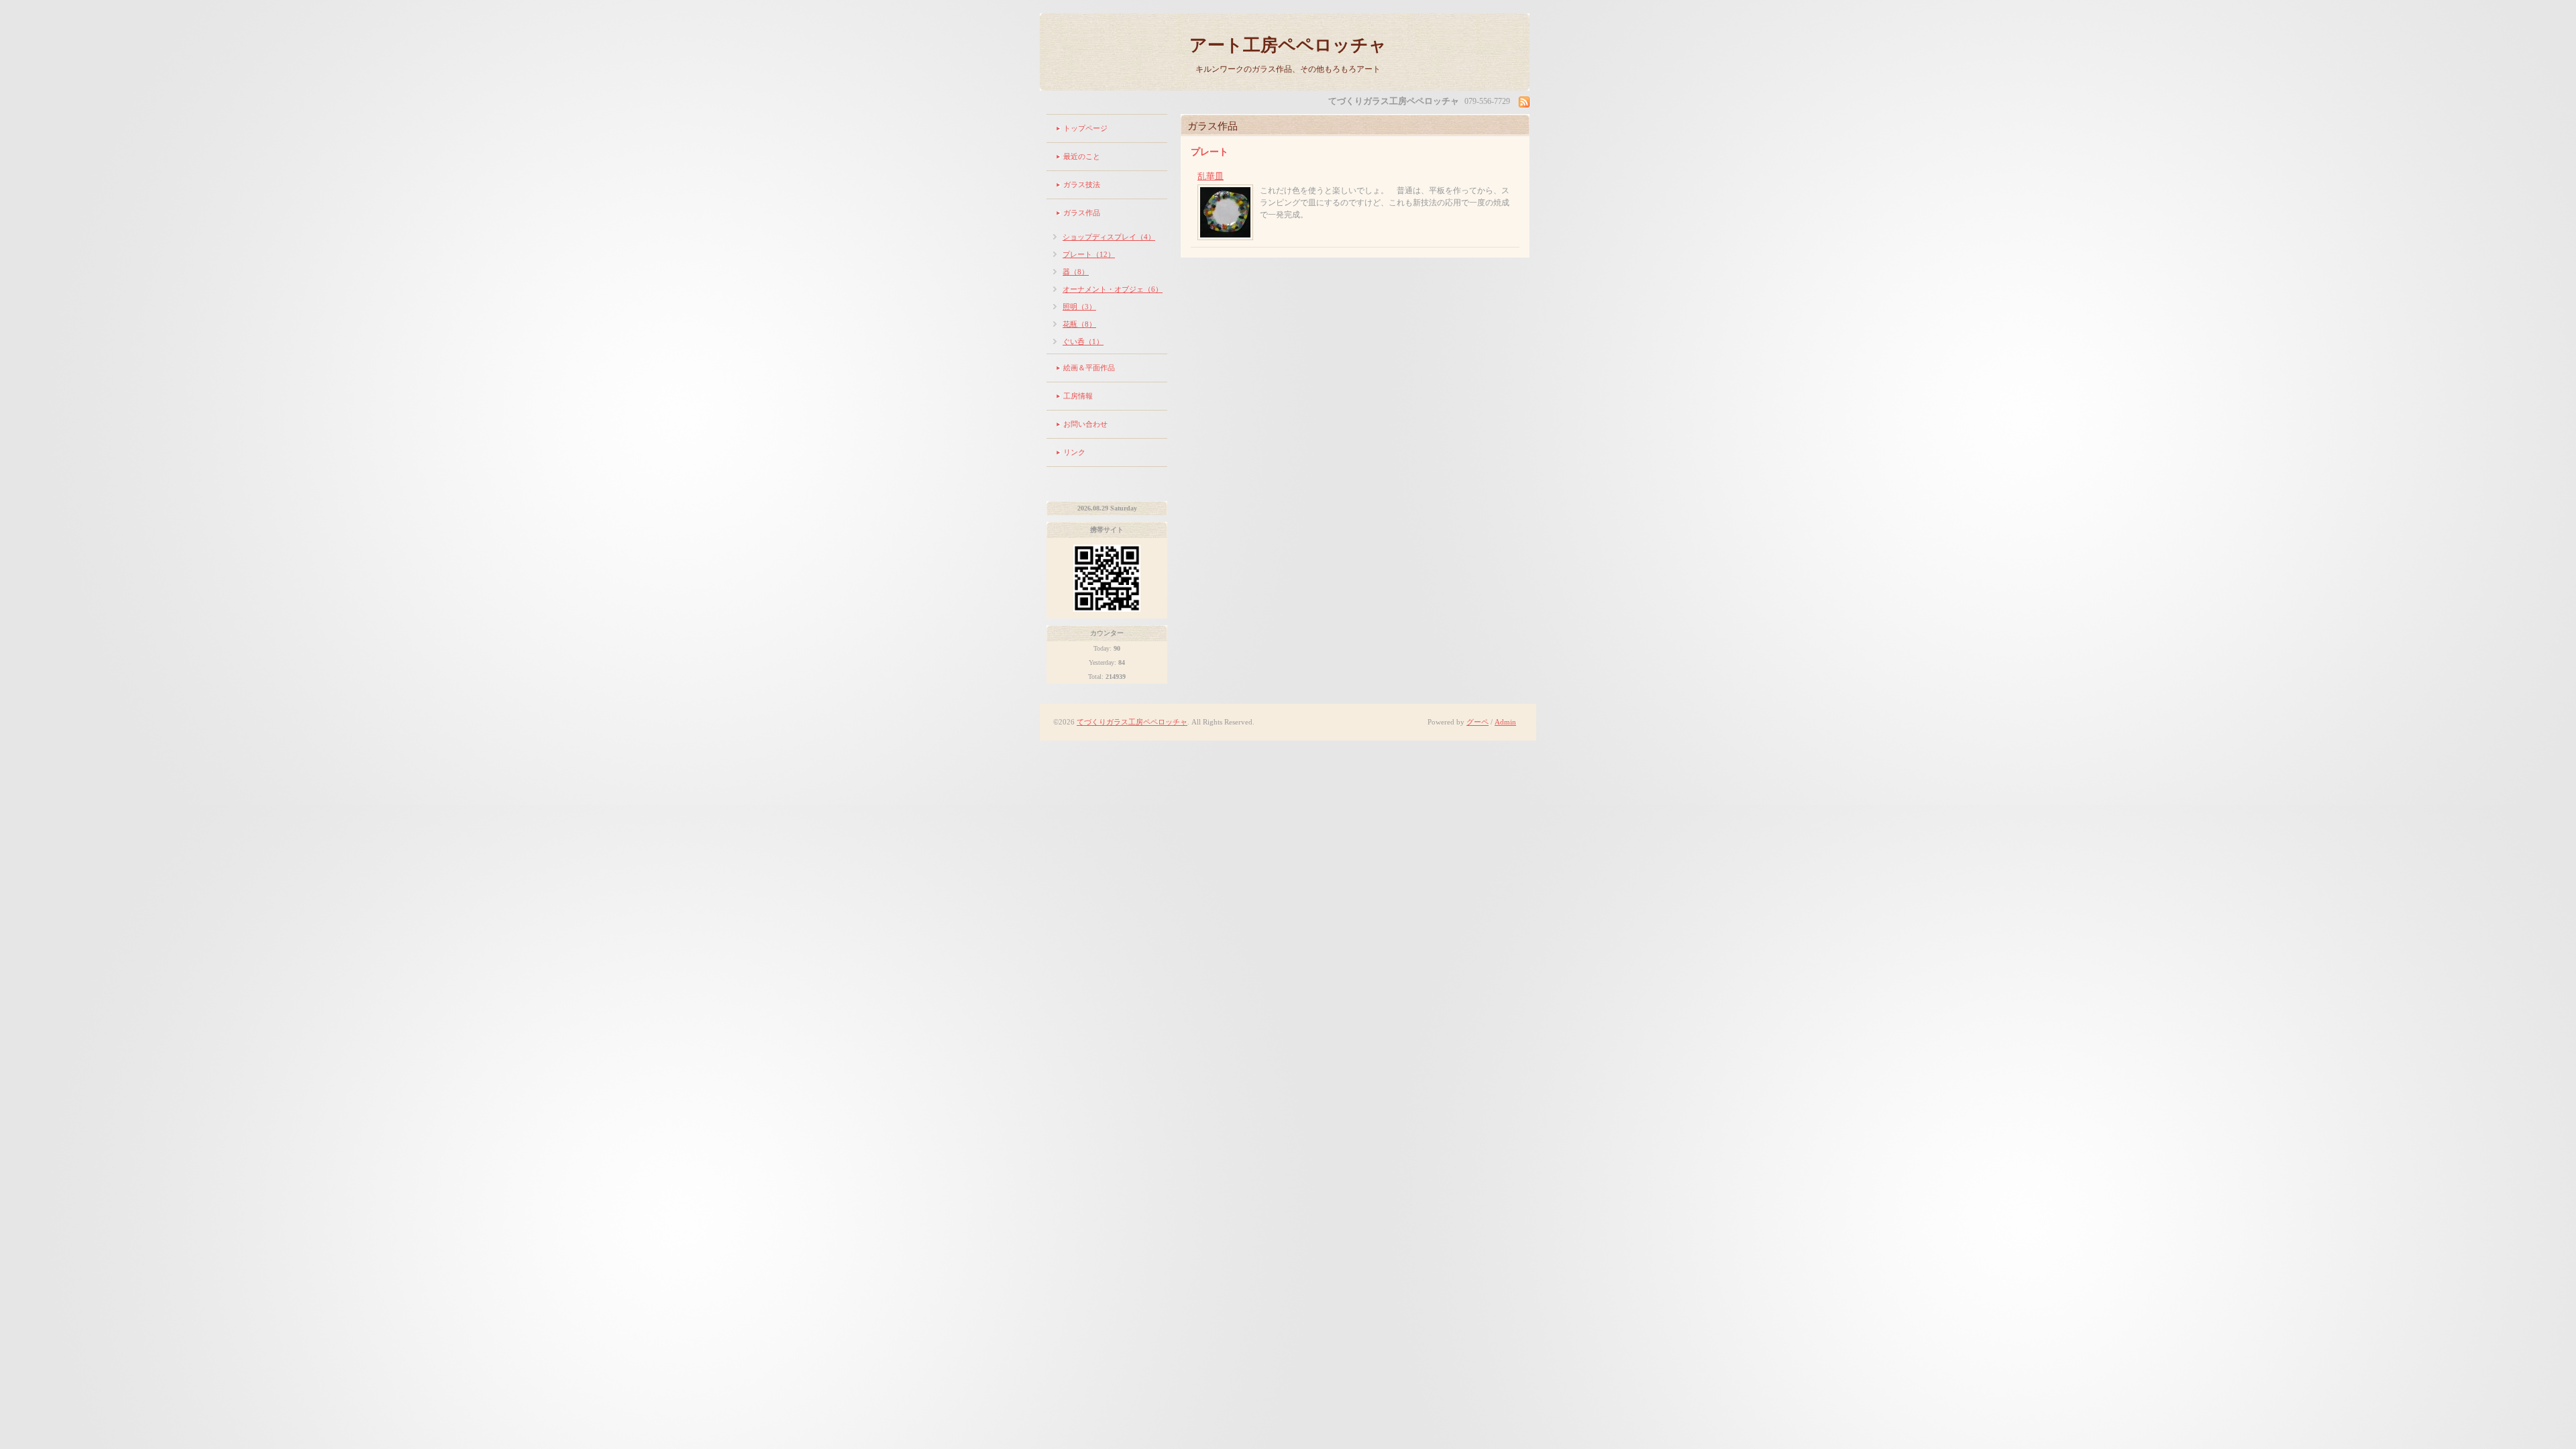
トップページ (1085, 128)
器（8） (1076, 272)
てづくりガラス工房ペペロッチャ (1132, 722)
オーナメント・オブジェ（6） (1113, 289)
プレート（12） (1089, 254)
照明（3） (1079, 307)
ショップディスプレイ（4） (1109, 237)
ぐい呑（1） (1083, 341)
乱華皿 (1211, 176)
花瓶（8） (1079, 324)
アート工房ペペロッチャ (1288, 45)
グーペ (1478, 722)
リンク (1074, 452)
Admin (1505, 722)
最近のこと (1082, 156)
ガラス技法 (1082, 184)
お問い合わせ (1085, 424)
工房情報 (1078, 396)
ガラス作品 (1082, 213)
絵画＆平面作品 (1089, 368)
